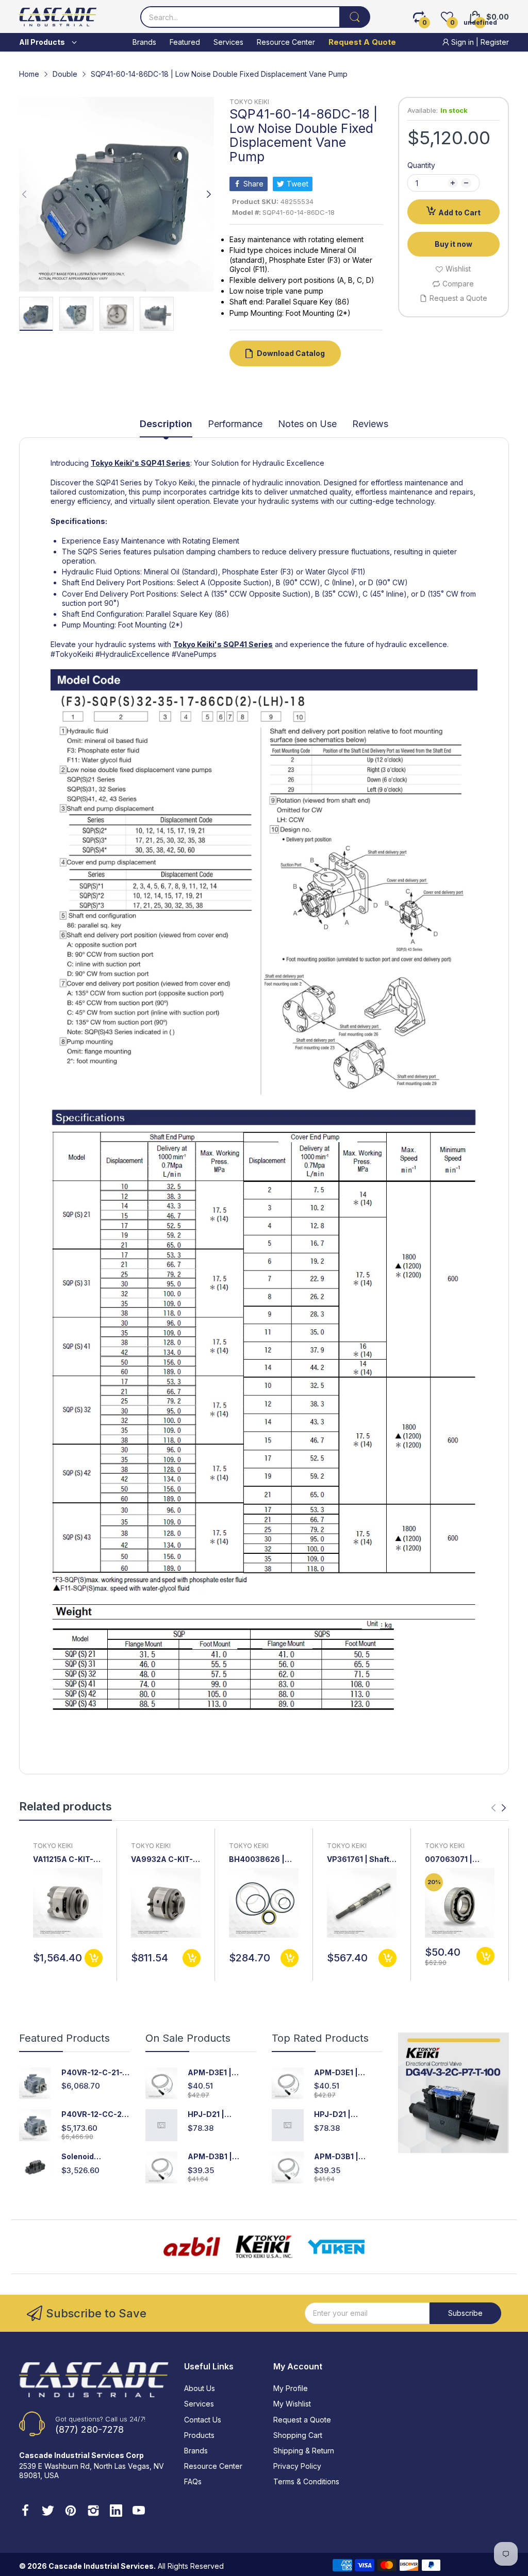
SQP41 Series (166, 463)
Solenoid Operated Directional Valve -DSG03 (95, 2157)
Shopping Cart (298, 2435)
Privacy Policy (297, 2466)
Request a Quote (302, 2420)
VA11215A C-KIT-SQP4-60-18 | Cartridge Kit (63, 1860)
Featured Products (64, 2038)
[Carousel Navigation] (499, 1808)
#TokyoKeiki (72, 654)
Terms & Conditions (306, 2481)
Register (495, 42)
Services (199, 2404)
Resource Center (213, 2466)
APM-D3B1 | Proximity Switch (219, 2157)
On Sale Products (188, 2038)
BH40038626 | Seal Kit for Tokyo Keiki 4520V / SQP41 (261, 1860)
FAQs (193, 2481)
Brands (196, 2451)
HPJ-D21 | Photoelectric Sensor (213, 2115)
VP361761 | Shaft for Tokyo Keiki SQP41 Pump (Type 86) (361, 1860)
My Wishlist (292, 2404)
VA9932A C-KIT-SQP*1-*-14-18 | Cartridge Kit (162, 1860)
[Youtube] (139, 2512)
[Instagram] (93, 2512)
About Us (200, 2388)
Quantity (421, 165)
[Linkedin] (116, 2512)
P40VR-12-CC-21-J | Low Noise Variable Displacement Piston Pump (95, 2115)
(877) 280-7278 (89, 2429)
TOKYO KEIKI (249, 102)
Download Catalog (291, 353)
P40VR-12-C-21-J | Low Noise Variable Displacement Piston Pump (94, 2073)
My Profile (291, 2388)
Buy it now (453, 244)
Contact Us (203, 2420)
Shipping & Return (304, 2451)
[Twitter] (48, 2512)
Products (199, 2435)
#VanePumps (194, 654)
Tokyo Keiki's (115, 463)
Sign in (463, 42)
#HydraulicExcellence (133, 654)
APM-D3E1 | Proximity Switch (219, 2073)
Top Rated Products (320, 2038)
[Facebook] (25, 2512)
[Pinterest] (71, 2512)
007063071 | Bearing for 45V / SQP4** (456, 1860)
